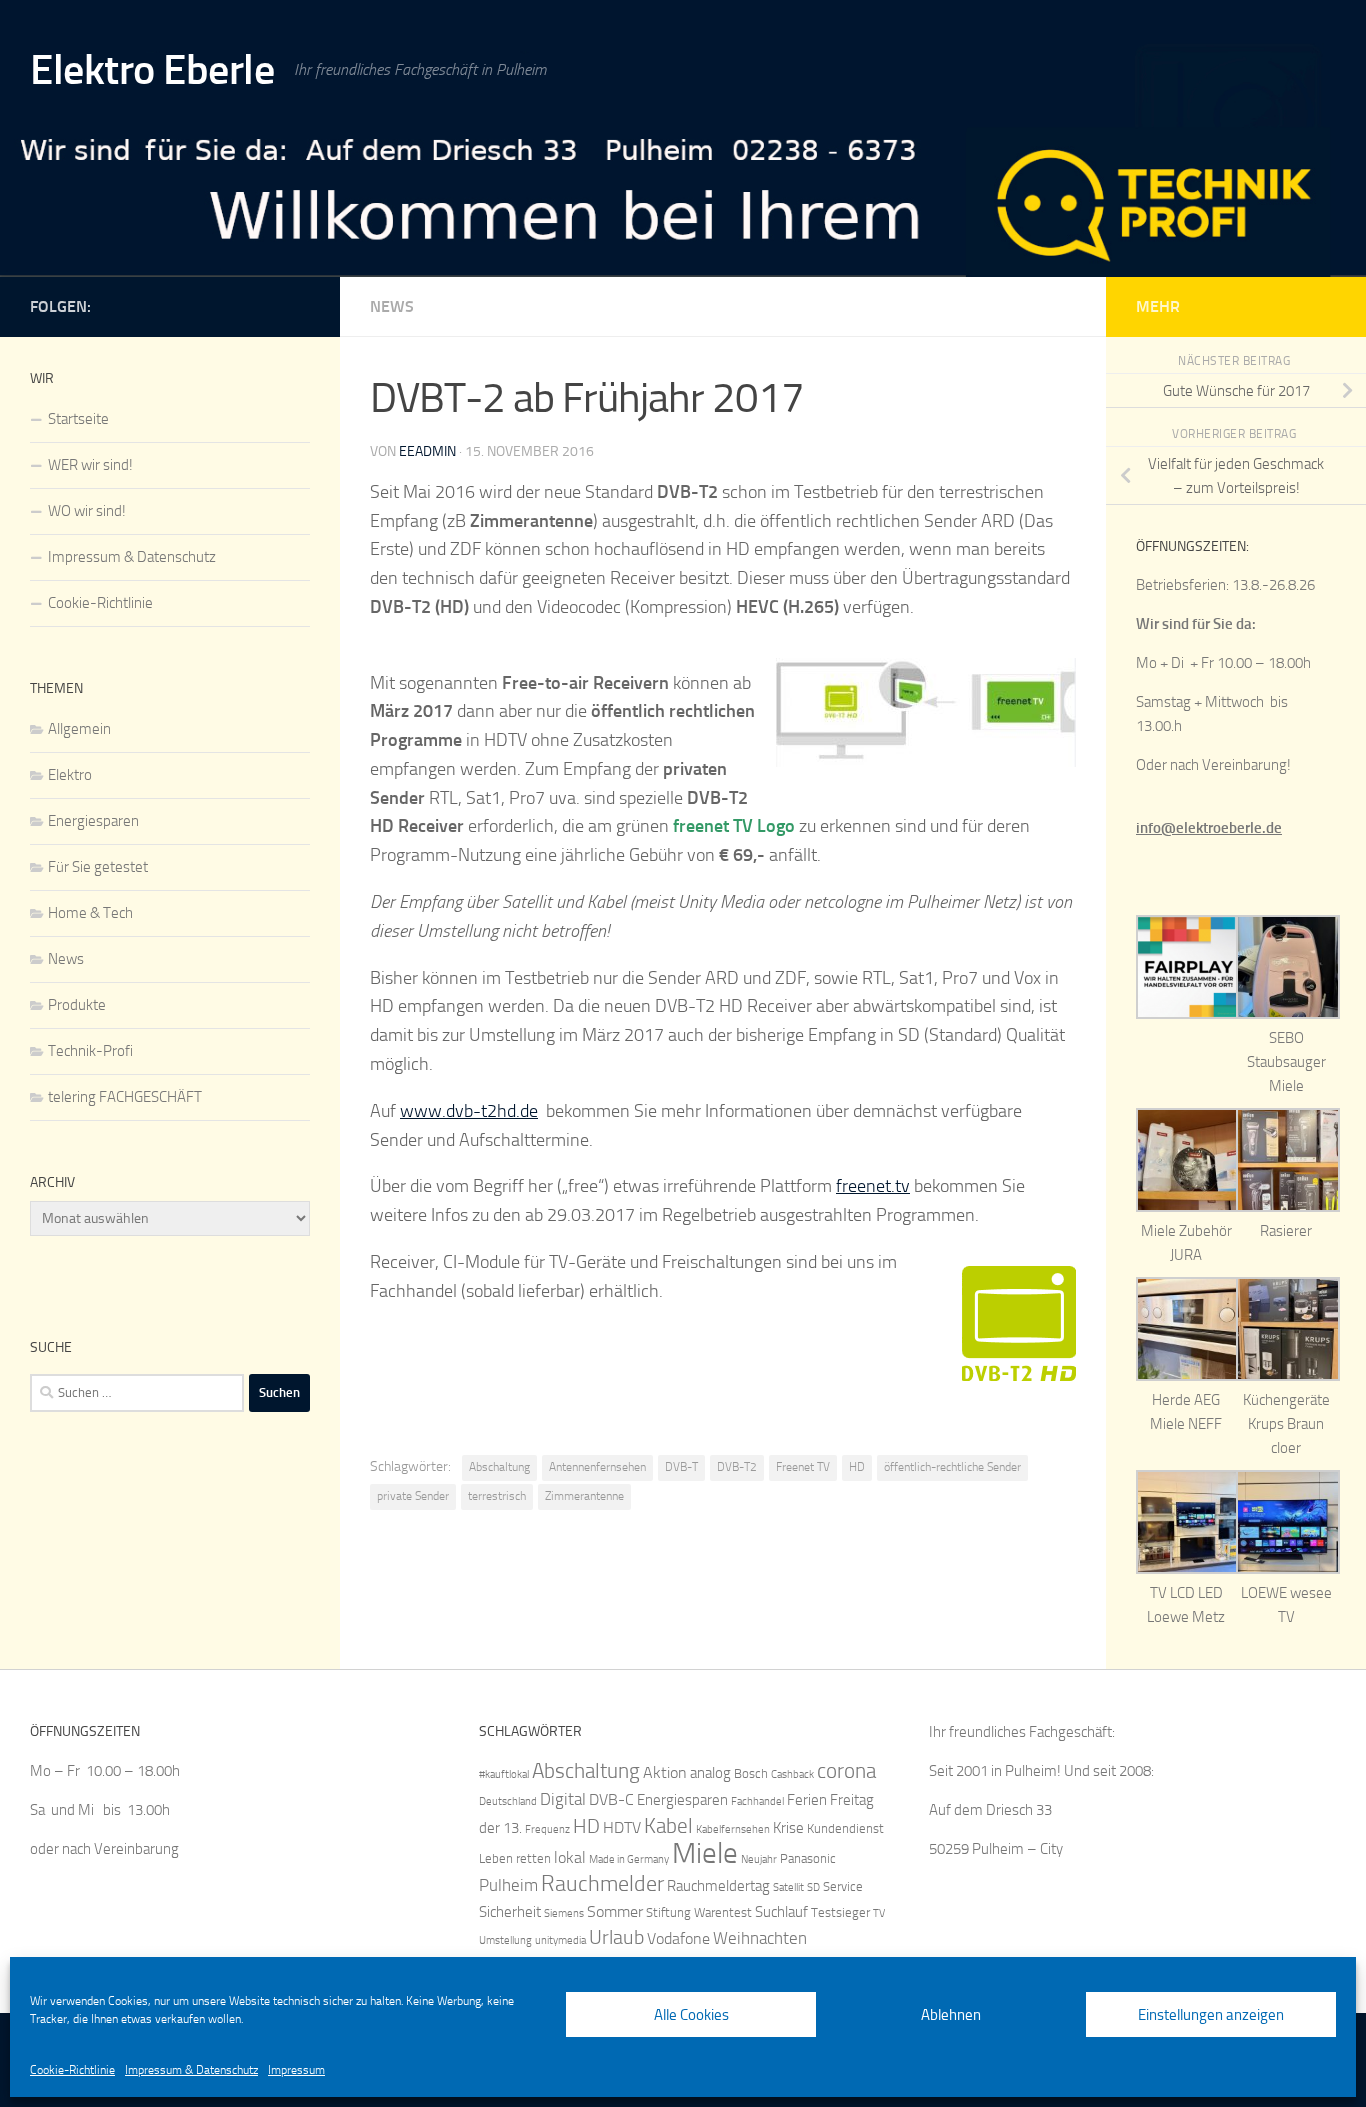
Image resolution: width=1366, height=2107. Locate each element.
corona (846, 1770)
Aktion (665, 1772)
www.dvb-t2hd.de (469, 1111)
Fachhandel (757, 1801)
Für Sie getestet (98, 867)
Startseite (78, 419)
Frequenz (547, 1829)
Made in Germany (629, 1859)
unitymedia (560, 1940)
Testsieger (840, 1912)
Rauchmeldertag (718, 1886)
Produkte (77, 1005)
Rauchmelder (602, 1883)
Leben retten (515, 1858)
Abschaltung (499, 1467)
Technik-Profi (90, 1051)
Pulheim (508, 1885)
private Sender (413, 1496)
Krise (788, 1828)
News (392, 306)
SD (813, 1887)
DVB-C (611, 1799)
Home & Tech (90, 913)
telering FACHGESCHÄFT (125, 1097)
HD (857, 1467)
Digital (563, 1799)
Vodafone (678, 1938)
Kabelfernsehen (733, 1829)
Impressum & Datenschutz (191, 2070)
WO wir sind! (87, 511)
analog (710, 1773)
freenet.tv (873, 1186)
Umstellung (505, 1940)
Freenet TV (803, 1467)
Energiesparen (93, 821)
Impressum (296, 2070)
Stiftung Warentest (699, 1912)
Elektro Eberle (152, 70)
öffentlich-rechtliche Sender (952, 1467)
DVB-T (681, 1467)
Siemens (564, 1913)
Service (843, 1886)
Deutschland (508, 1801)
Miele (705, 1853)
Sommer (615, 1911)
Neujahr (759, 1859)
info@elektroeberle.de (1209, 828)
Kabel (668, 1825)
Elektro (70, 775)
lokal (570, 1857)
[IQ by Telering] (298, 303)
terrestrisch (497, 1496)
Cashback (792, 1774)
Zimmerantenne (584, 1496)
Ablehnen (951, 2015)
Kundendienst (845, 1828)
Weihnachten (760, 1938)
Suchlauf (781, 1912)
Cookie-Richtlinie (72, 2070)
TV (879, 1913)
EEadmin (427, 451)
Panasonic (808, 1858)
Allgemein (79, 729)
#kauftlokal (504, 1774)
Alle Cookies (691, 2015)
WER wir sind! (90, 465)
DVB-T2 (737, 1467)
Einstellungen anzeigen (1211, 2015)
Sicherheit (510, 1912)
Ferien (807, 1800)
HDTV (622, 1827)
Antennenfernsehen (597, 1467)
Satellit (788, 1887)
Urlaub (616, 1937)
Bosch (751, 1773)
